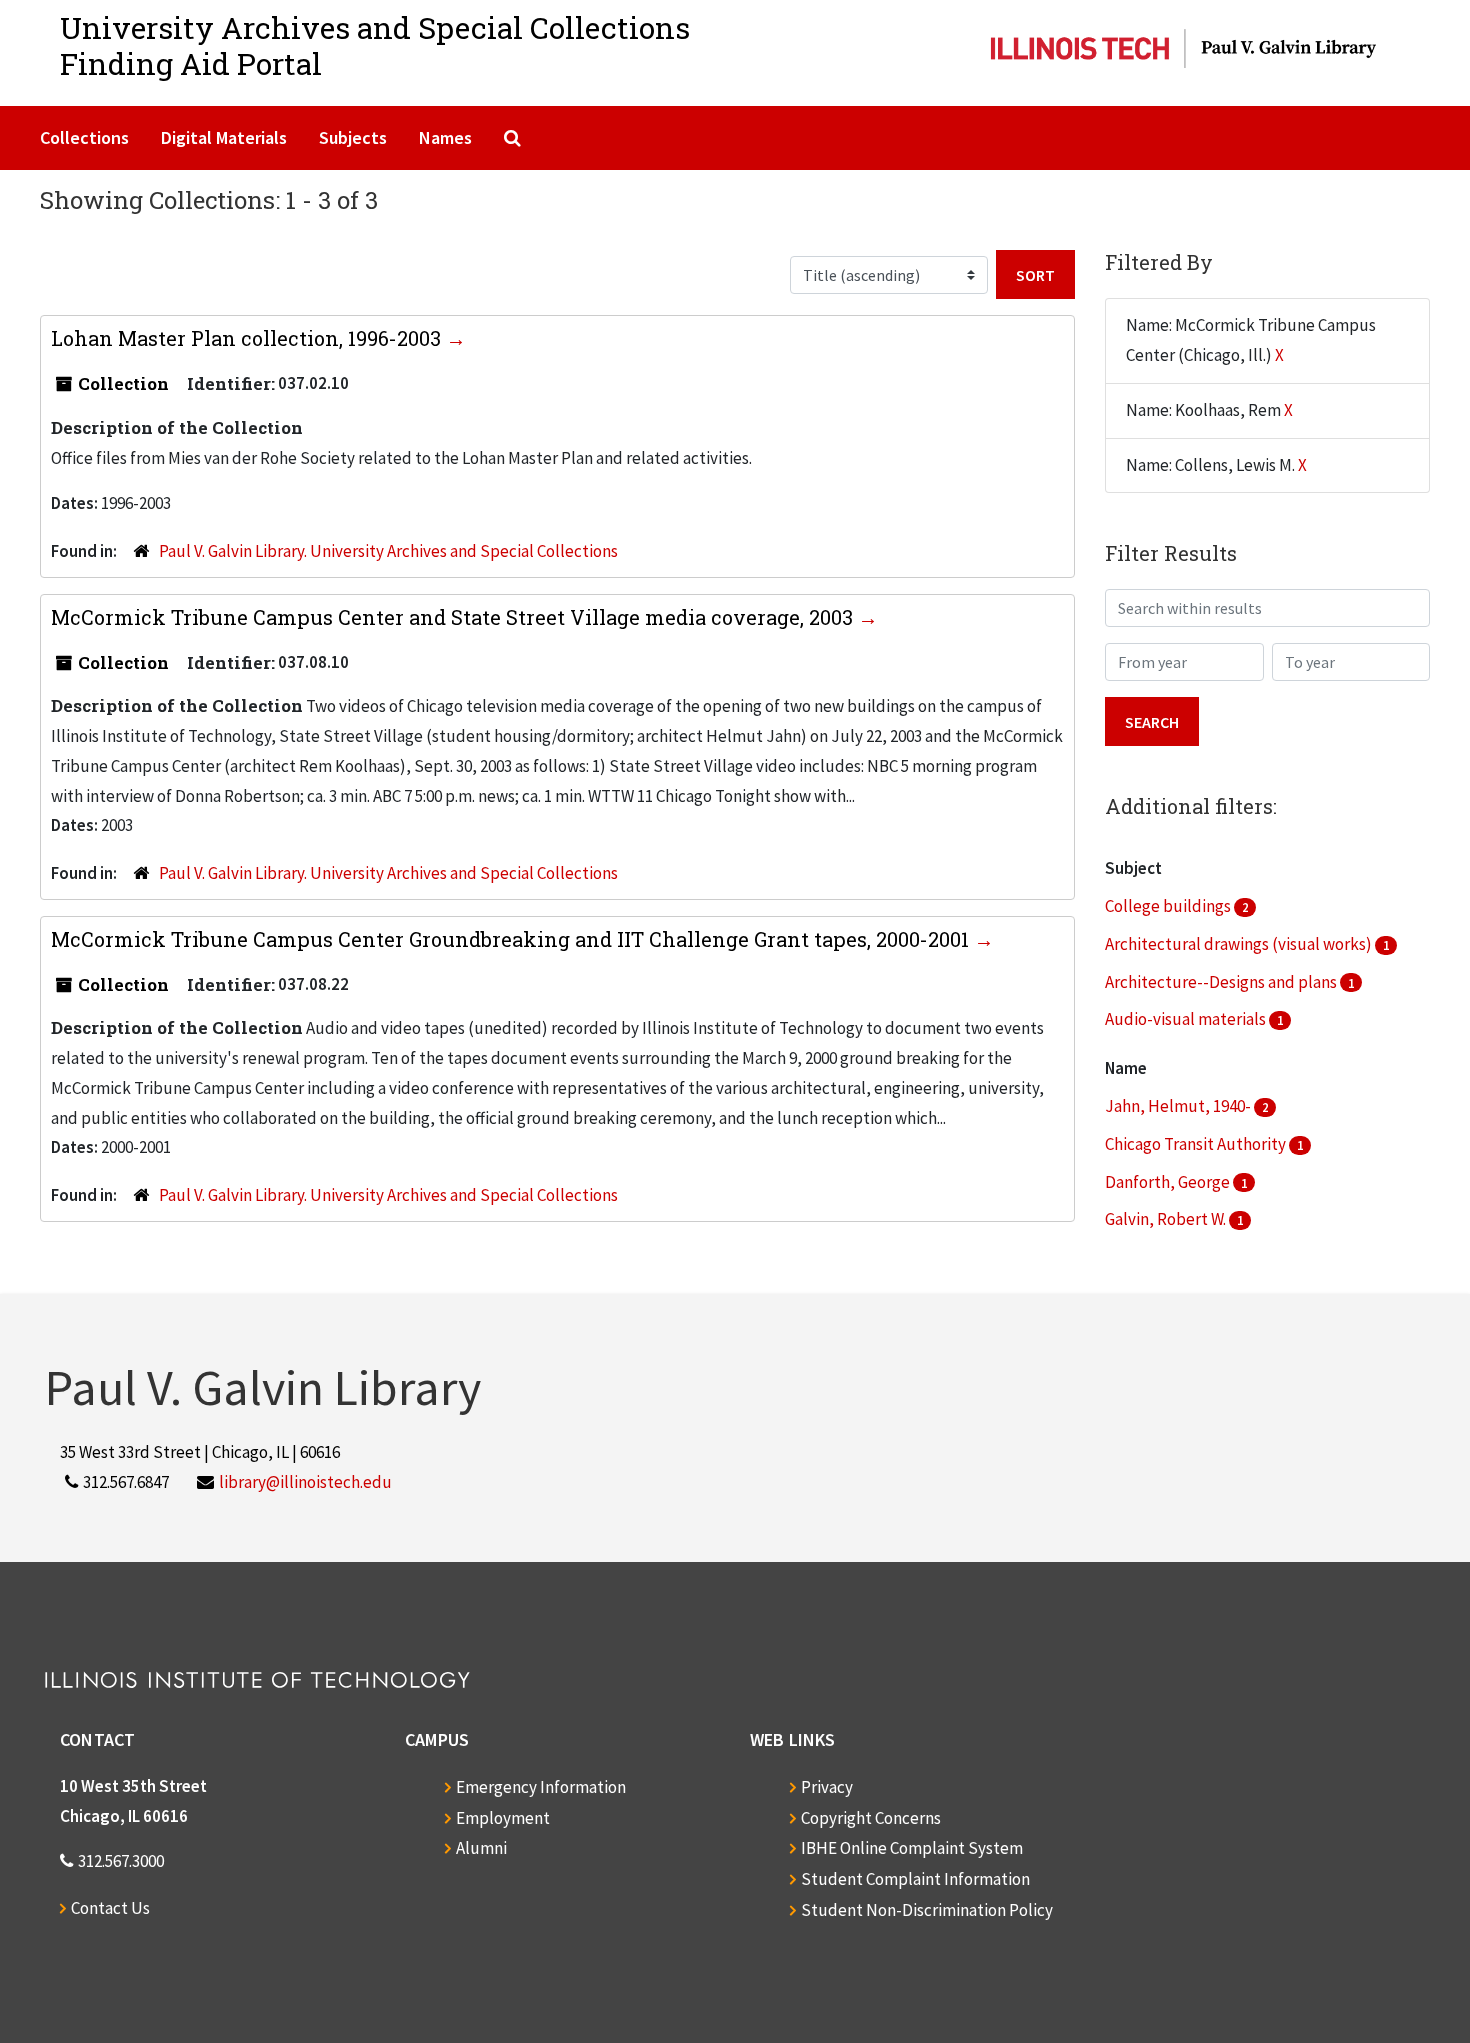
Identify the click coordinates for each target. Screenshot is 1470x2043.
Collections (84, 137)
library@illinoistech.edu (305, 1482)
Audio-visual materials (1187, 1019)
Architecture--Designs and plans (1222, 982)
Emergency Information (541, 1787)
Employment (503, 1818)
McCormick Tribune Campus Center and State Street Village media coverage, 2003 (454, 617)
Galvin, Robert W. (1167, 1219)
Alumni (481, 1848)
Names (445, 137)
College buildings (1169, 906)
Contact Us (110, 1908)
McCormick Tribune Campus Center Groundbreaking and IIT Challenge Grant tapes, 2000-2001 (512, 939)
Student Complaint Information (915, 1879)
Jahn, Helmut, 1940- (1179, 1106)
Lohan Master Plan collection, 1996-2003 (248, 338)
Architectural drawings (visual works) (1240, 944)
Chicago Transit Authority (1197, 1144)
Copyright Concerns (871, 1818)
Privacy (827, 1787)
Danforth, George (1169, 1182)
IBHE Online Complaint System (912, 1848)
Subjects (353, 137)
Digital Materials (224, 137)
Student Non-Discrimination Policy (927, 1910)
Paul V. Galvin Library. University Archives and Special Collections (388, 551)
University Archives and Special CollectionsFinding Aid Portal (375, 45)
